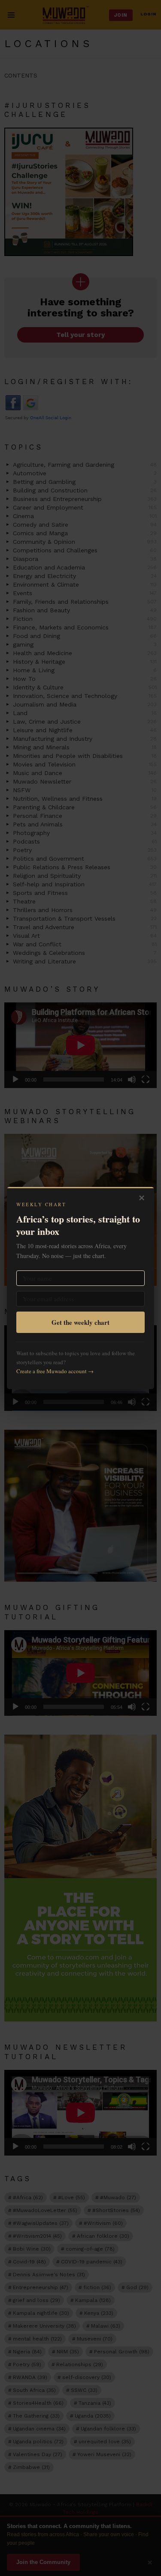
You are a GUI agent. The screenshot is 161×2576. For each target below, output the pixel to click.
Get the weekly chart (80, 1322)
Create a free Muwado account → (55, 1371)
